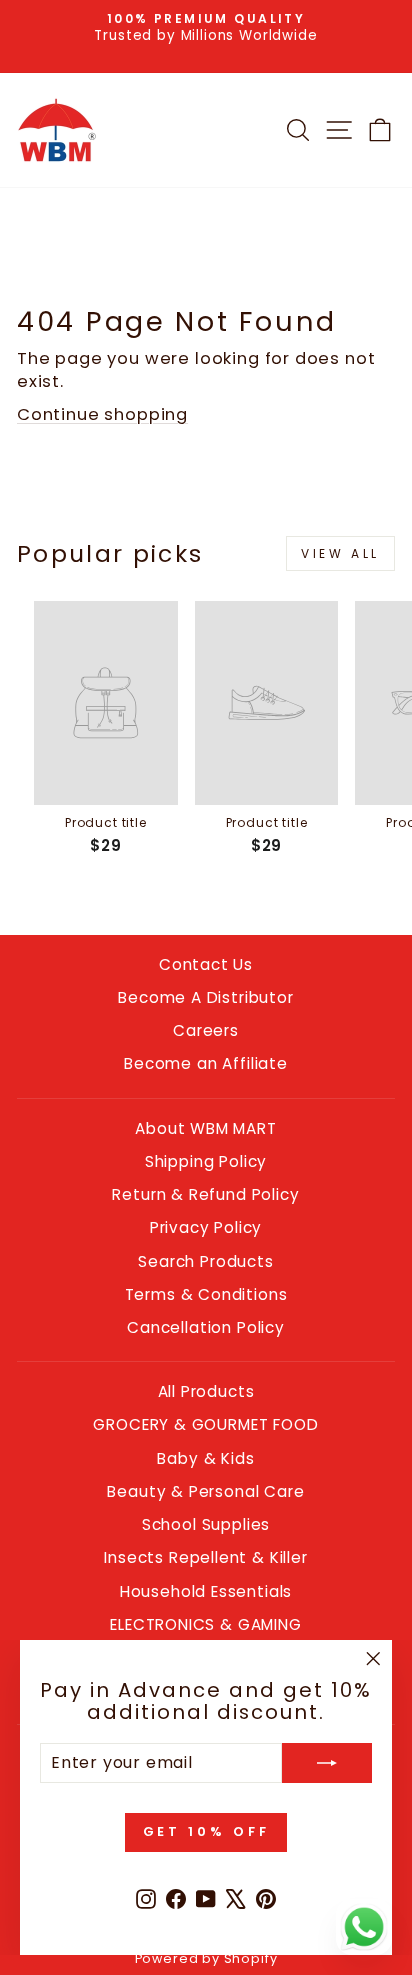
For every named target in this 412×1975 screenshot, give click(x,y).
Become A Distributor (206, 997)
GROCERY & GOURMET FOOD (205, 1424)
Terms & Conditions (206, 1294)
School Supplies (206, 1524)
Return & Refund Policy (205, 1194)
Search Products (205, 1261)
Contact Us (206, 964)
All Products (206, 1391)
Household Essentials (206, 1591)
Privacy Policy (206, 1227)
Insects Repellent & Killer (206, 1557)
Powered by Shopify (206, 1958)
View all (340, 553)
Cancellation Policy (206, 1327)
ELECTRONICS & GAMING (206, 1624)
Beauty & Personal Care (205, 1491)
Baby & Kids (205, 1458)
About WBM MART (206, 1128)
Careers (206, 1030)
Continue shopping (102, 414)
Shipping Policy (206, 1161)
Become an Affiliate (206, 1063)
